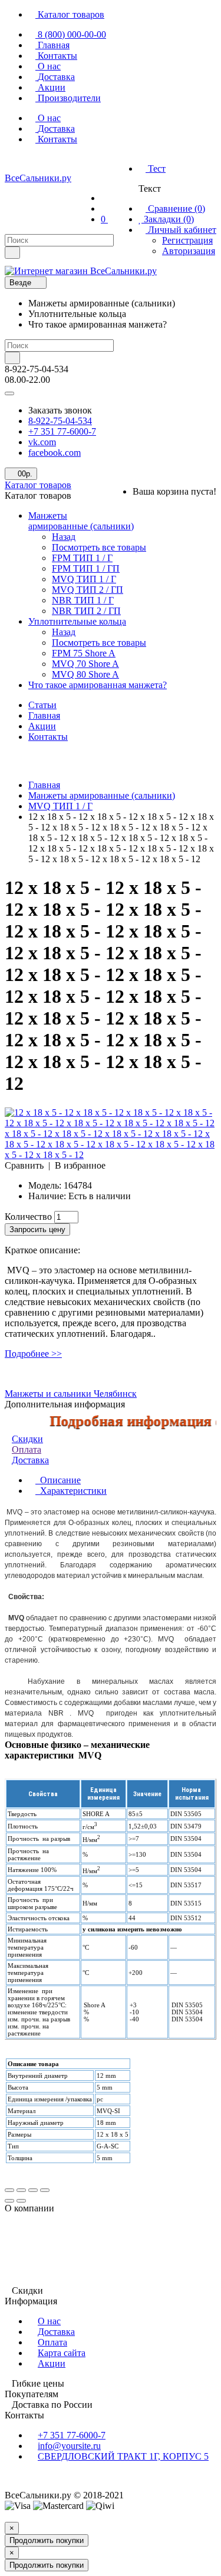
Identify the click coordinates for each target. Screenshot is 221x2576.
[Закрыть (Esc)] (9, 2190)
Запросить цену (37, 1229)
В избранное (80, 1165)
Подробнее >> (33, 1354)
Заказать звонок (60, 410)
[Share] (21, 2190)
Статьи (42, 705)
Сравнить (24, 1165)
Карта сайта (62, 2353)
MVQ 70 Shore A (85, 664)
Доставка (56, 2332)
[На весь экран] (33, 2190)
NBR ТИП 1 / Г (83, 600)
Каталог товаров (38, 485)
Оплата (27, 1449)
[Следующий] (21, 2201)
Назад (64, 537)
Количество (28, 1217)
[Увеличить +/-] (45, 2190)
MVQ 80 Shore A (85, 674)
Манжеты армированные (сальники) (81, 521)
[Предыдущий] (9, 2201)
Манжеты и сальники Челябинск (71, 1394)
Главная (44, 715)
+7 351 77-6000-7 (62, 431)
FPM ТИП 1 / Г (82, 558)
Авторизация (189, 251)
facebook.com (55, 453)
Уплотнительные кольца (77, 621)
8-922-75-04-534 (60, 421)
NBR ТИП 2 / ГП (86, 611)
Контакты (48, 737)
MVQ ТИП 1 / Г (84, 579)
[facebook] (35, 163)
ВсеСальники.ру (38, 178)
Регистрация (187, 240)
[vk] (14, 163)
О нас (49, 2321)
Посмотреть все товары (99, 547)
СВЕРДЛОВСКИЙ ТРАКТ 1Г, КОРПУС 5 (123, 2456)
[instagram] (57, 163)
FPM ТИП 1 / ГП (86, 568)
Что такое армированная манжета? (98, 685)
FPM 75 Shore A (84, 653)
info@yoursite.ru (69, 2446)
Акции (42, 726)
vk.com (42, 442)
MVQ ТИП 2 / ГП (88, 590)
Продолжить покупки (47, 2540)
